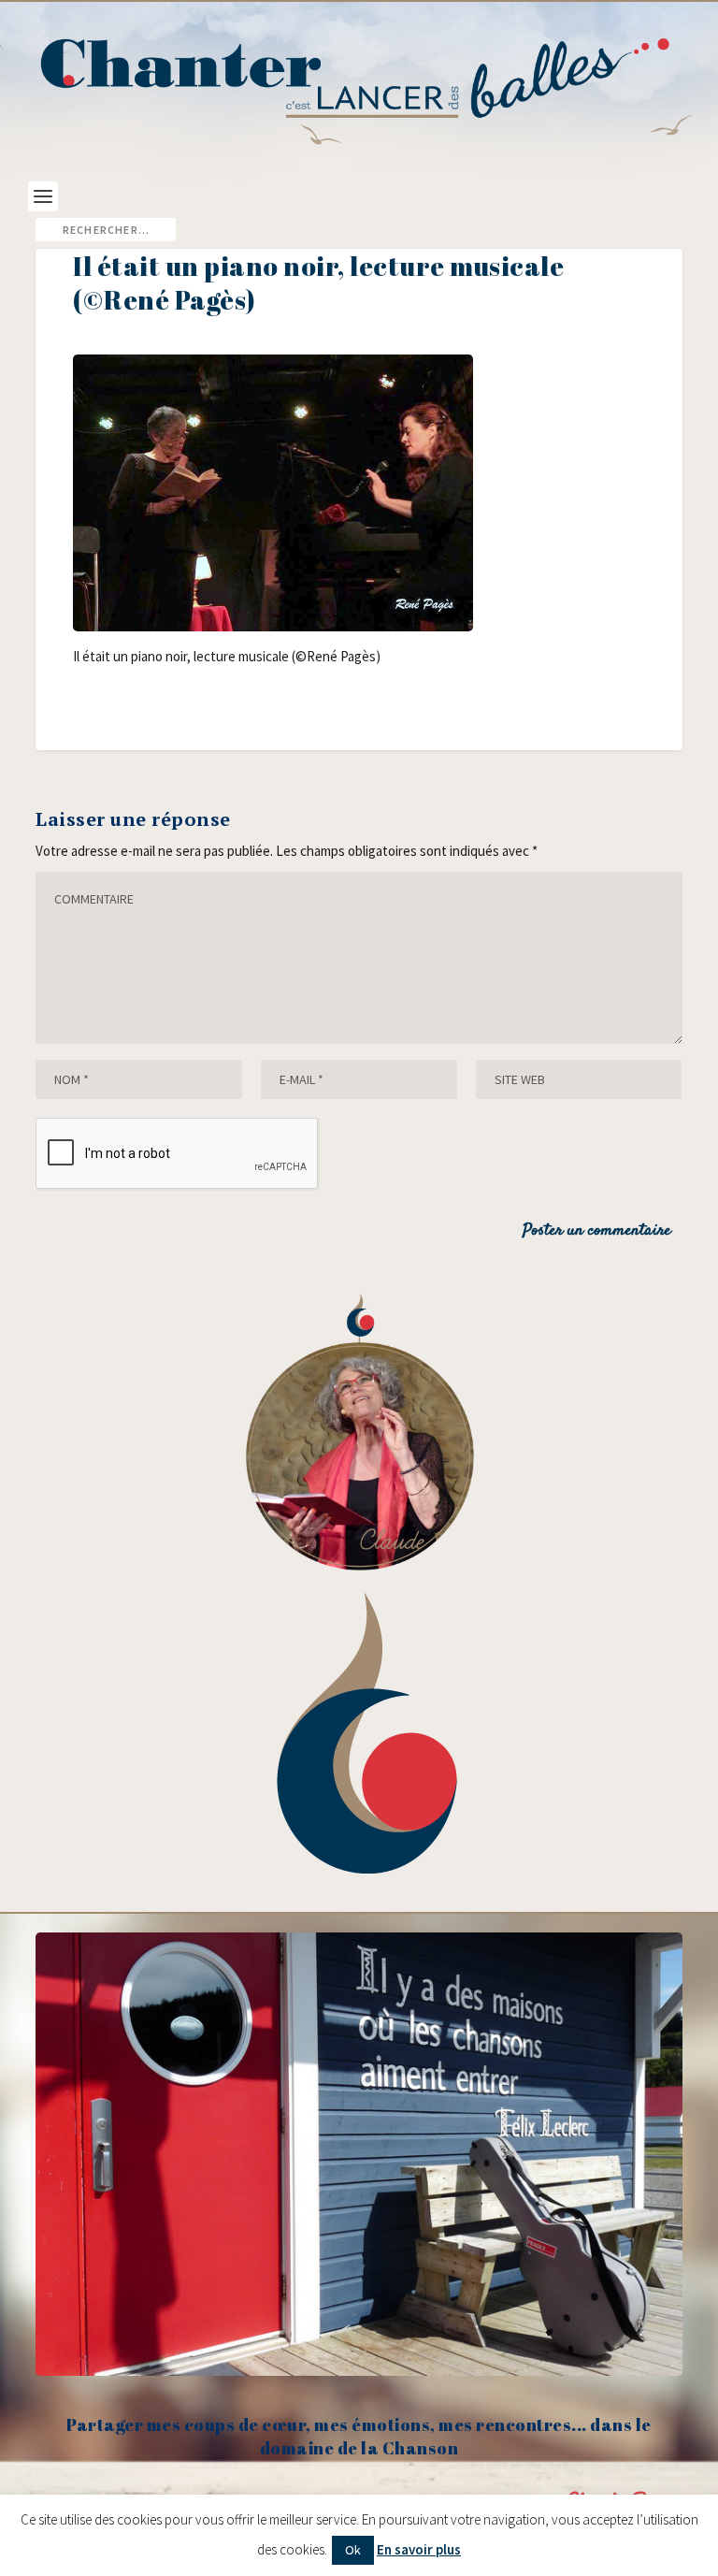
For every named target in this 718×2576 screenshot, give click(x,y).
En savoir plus (419, 2549)
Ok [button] (353, 2550)
